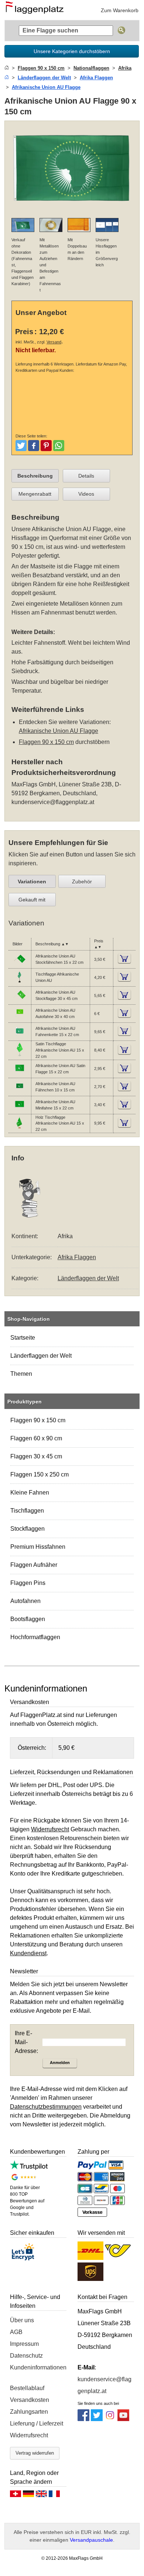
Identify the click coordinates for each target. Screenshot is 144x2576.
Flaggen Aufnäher (34, 1565)
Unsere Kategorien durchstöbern (72, 51)
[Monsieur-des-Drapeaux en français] (54, 2496)
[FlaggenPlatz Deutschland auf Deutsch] (28, 2496)
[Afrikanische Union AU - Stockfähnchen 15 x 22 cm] (20, 964)
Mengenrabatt (35, 494)
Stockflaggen (28, 1529)
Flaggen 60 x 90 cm (36, 1438)
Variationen (32, 882)
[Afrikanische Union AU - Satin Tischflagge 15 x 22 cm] (20, 1055)
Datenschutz (26, 2356)
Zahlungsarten (29, 2412)
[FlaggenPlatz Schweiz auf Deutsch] (16, 2496)
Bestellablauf (27, 2388)
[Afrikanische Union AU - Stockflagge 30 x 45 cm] (20, 1000)
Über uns (22, 2320)
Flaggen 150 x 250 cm (40, 1474)
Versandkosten (30, 2400)
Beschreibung (35, 476)
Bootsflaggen (28, 1619)
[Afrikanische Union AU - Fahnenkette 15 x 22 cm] (20, 1036)
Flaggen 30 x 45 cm (36, 1456)
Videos (86, 494)
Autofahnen (25, 1601)
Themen (21, 1374)
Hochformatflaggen (35, 1637)
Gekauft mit (32, 900)
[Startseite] (7, 68)
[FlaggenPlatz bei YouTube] (123, 2419)
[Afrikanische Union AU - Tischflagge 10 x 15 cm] (20, 982)
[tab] (35, 476)
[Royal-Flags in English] (41, 2496)
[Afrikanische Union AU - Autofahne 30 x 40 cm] (20, 1018)
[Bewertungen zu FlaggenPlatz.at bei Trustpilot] (29, 2168)
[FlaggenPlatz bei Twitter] (97, 2419)
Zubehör (82, 882)
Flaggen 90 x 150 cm (38, 1420)
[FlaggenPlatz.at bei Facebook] (83, 2419)
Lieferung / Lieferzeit (37, 2423)
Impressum (24, 2344)
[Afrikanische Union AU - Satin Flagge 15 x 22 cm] (20, 1073)
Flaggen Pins (28, 1583)
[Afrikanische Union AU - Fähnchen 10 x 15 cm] (20, 1091)
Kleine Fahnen (30, 1493)
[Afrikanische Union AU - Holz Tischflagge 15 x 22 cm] (20, 1128)
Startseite (23, 1338)
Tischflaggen (27, 1511)
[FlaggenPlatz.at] (37, 10)
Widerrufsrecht (29, 2435)
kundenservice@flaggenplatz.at (53, 802)
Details (86, 476)
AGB (16, 2332)
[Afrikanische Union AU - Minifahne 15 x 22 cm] (20, 1109)
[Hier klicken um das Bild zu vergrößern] (72, 207)
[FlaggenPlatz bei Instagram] (110, 2419)
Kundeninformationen (38, 2367)
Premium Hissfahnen (38, 1547)
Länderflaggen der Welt (41, 1356)
